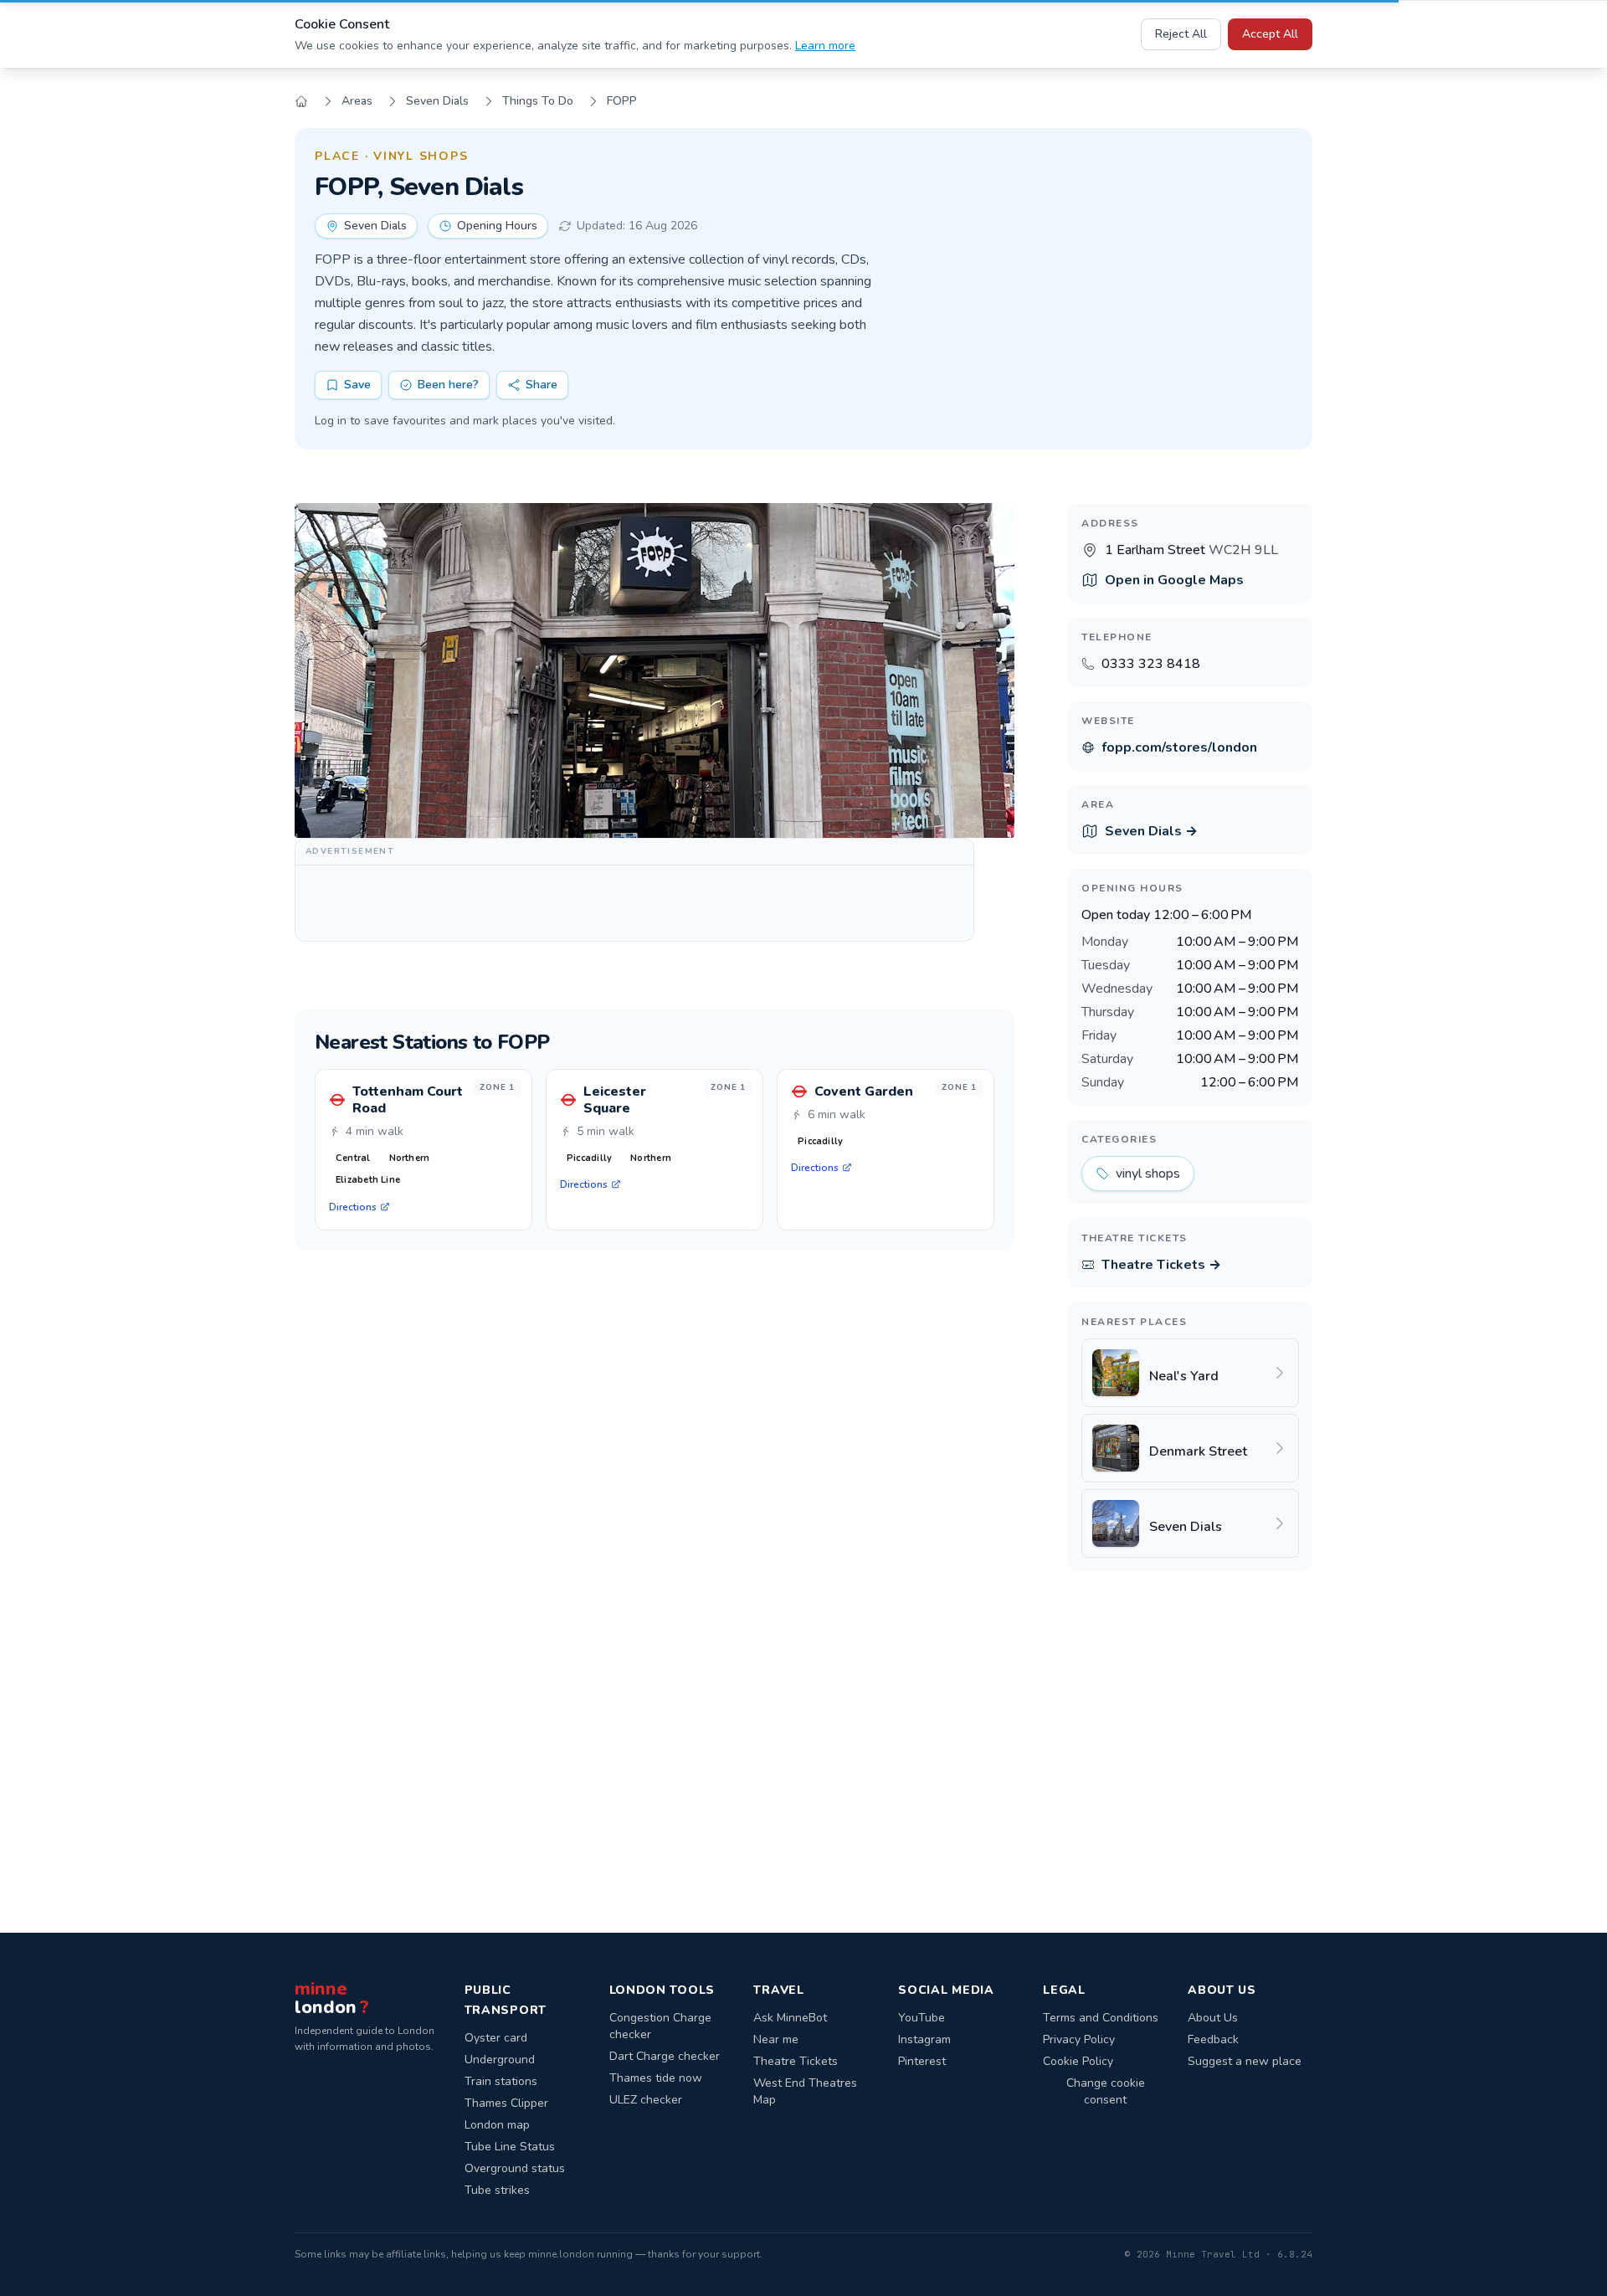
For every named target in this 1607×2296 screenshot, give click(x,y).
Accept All (1270, 34)
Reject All (1181, 34)
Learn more (825, 46)
